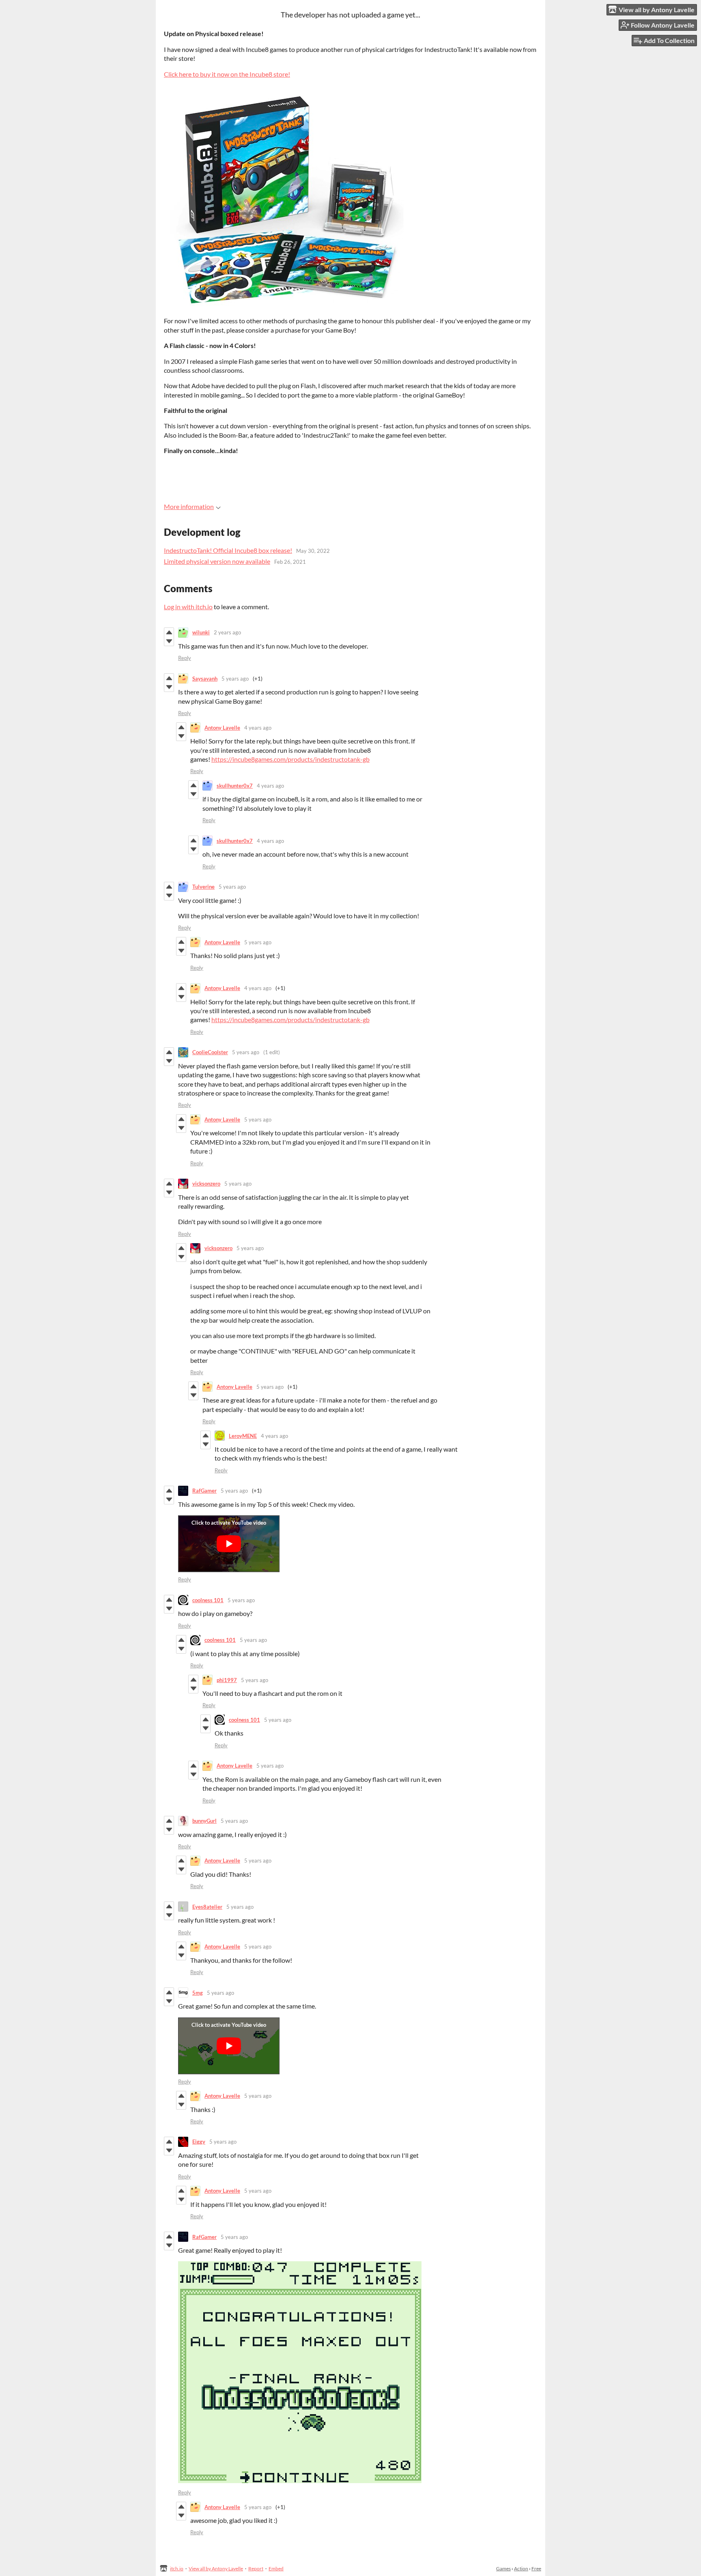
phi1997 (227, 1680)
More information (189, 506)
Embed (276, 2568)
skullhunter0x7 (235, 786)
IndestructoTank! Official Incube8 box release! (228, 550)
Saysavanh (205, 679)
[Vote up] (169, 632)
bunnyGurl (204, 1821)
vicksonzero (206, 1184)
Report (256, 2568)
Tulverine (203, 887)
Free (536, 2568)
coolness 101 (208, 1600)
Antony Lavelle (222, 728)
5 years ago (235, 679)
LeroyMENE (243, 1436)
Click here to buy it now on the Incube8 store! (227, 74)
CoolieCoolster (210, 1052)
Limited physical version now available (217, 561)
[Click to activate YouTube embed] (229, 1544)
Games (503, 2568)
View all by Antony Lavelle (216, 2568)
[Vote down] (169, 641)
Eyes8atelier (207, 1907)
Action (521, 2568)
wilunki (201, 632)
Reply (185, 658)
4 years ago (258, 728)
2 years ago (227, 632)
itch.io (177, 2568)
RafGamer (204, 1491)
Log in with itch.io (188, 607)
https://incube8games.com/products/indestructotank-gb (290, 759)
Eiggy (199, 2142)
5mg (198, 1993)
